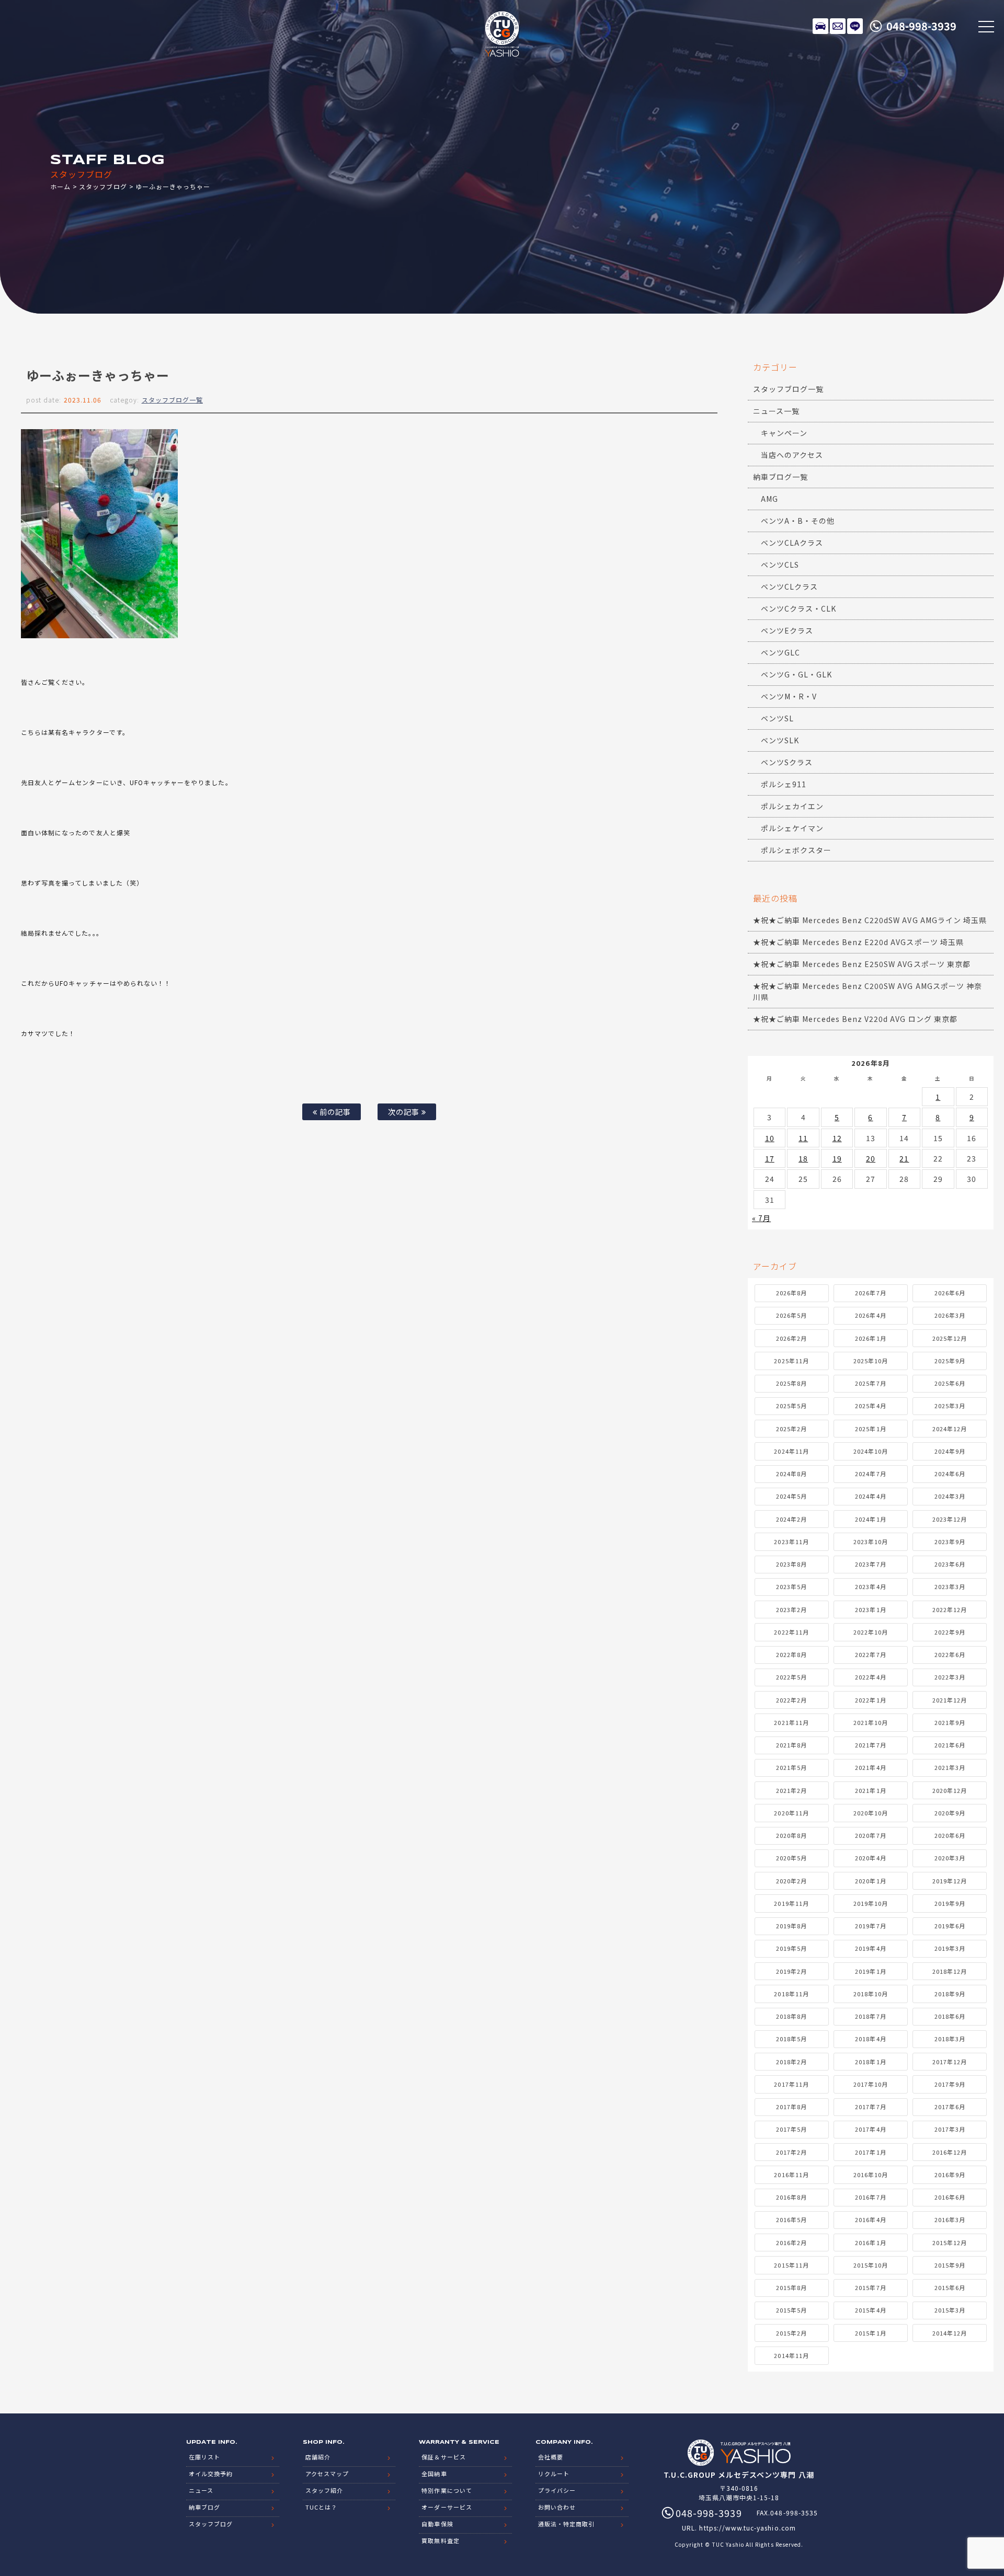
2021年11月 (791, 1722)
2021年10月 (871, 1722)
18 (803, 1158)
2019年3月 (950, 1948)
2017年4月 (870, 2129)
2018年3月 (950, 2039)
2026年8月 (791, 1293)
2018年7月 (870, 2016)
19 (837, 1158)
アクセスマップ (327, 2474)
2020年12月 (950, 1790)
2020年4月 (870, 1858)
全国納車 (434, 2474)
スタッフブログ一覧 (172, 400)
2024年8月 (791, 1474)
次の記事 (405, 1112)
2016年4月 (870, 2219)
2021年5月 (791, 1767)
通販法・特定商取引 (566, 2524)
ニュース (201, 2490)
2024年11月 (791, 1451)
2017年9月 (950, 2084)
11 (803, 1138)
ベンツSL (777, 718)
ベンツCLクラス (789, 586)
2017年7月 (870, 2107)
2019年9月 (950, 1903)
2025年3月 (950, 1406)
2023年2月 (791, 1609)
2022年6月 (950, 1654)
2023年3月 (950, 1586)
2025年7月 (870, 1383)
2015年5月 (791, 2310)
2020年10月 (871, 1813)
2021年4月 (870, 1767)
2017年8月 (791, 2107)
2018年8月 (791, 2016)
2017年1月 (870, 2152)
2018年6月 (950, 2016)
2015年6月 (950, 2287)
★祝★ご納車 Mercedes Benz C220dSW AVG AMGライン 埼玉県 (870, 920)
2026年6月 (950, 1293)
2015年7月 (870, 2287)
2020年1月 (870, 1881)
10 (770, 1138)
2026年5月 (791, 1315)
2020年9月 (950, 1813)
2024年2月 (791, 1519)
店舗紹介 (318, 2457)
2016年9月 (950, 2175)
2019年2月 (791, 1971)
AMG (769, 499)
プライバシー (557, 2490)
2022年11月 (791, 1632)
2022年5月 (791, 1677)
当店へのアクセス (792, 455)
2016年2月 (791, 2242)
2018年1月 (870, 2062)
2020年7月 (870, 1835)
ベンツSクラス (787, 762)
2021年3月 (950, 1767)
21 (904, 1158)
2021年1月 (870, 1790)
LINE (855, 26)
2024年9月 (950, 1451)
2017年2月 (791, 2152)
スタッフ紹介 (324, 2490)
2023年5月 (791, 1586)
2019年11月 (791, 1903)
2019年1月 (870, 1971)
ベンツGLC (780, 652)
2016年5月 (791, 2219)
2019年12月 (950, 1881)
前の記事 (334, 1112)
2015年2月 (791, 2333)
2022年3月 (950, 1677)
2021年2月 (791, 1790)
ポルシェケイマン (792, 828)
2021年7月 (870, 1745)
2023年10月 (871, 1542)
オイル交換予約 (211, 2474)
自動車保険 (437, 2524)
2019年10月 (871, 1903)
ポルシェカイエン (792, 806)
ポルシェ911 (784, 784)
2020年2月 (791, 1881)
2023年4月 (870, 1586)
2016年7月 (870, 2197)
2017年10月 (871, 2084)
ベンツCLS (780, 565)
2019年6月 (950, 1926)
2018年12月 (950, 1971)
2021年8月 (791, 1745)
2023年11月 (791, 1542)
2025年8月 (791, 1383)
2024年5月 (791, 1496)
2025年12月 (950, 1338)
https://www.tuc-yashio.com (747, 2528)
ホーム (60, 186)
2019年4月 (870, 1948)
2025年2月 (791, 1429)
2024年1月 (870, 1519)
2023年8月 (791, 1564)
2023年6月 (950, 1564)
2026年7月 (870, 1293)
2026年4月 (870, 1315)
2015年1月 (870, 2333)
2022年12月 (950, 1609)
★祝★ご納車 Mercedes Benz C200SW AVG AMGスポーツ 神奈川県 (868, 991)
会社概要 (551, 2457)
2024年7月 (870, 1474)
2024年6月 (950, 1474)
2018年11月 (791, 1994)
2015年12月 (950, 2242)
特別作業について (447, 2490)
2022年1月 (870, 1700)
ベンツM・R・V (789, 696)
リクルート (554, 2474)
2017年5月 (791, 2129)
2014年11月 (791, 2355)
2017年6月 (950, 2107)
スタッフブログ (103, 186)
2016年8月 (791, 2197)
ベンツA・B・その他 (798, 521)
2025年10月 (871, 1361)
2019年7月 (870, 1926)
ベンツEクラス (787, 630)
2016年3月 (950, 2219)
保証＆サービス (443, 2457)
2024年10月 (871, 1451)
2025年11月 (791, 1361)
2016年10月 (871, 2175)
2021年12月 (950, 1700)
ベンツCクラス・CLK (799, 608)
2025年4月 (870, 1406)
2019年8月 (791, 1926)
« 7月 (761, 1218)
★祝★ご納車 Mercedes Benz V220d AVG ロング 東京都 (855, 1019)
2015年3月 (950, 2310)
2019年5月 (791, 1948)
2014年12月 (950, 2333)
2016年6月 (950, 2197)
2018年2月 (791, 2062)
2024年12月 (950, 1429)
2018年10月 (871, 1994)
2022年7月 (870, 1654)
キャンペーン (784, 433)
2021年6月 (950, 1745)
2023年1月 (870, 1609)
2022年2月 (791, 1700)
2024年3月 (950, 1496)
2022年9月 (950, 1632)
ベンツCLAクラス (792, 543)
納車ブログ (204, 2507)
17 (770, 1158)
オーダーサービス (447, 2507)
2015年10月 (871, 2265)
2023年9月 (950, 1542)
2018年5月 (791, 2039)
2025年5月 (791, 1406)
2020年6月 (950, 1835)
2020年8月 (791, 1835)
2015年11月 (791, 2265)
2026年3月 (950, 1315)
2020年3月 (950, 1858)
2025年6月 (950, 1383)
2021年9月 (950, 1722)
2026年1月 (870, 1338)
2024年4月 (870, 1496)
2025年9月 (950, 1361)
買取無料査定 (440, 2540)
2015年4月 (870, 2310)
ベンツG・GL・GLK (797, 674)
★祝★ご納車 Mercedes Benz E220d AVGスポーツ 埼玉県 (858, 942)
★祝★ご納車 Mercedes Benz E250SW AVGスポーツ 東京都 (862, 964)
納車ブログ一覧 (780, 477)
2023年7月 (870, 1564)
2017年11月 (791, 2084)
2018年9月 (950, 1994)
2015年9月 (950, 2265)
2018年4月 (870, 2039)
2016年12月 (950, 2152)
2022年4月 (870, 1677)
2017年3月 (950, 2129)
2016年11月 (791, 2175)
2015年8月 (791, 2287)
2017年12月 (950, 2062)
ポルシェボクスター (796, 850)
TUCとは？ (321, 2507)
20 (871, 1158)
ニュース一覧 (776, 411)
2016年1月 (870, 2242)
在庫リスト (820, 26)
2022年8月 (791, 1654)
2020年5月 (791, 1858)
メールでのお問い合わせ (838, 26)
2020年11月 (791, 1813)
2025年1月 (870, 1429)
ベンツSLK (780, 740)
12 (837, 1138)
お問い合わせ (557, 2507)
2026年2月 (791, 1338)
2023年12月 (950, 1519)
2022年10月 (871, 1632)
